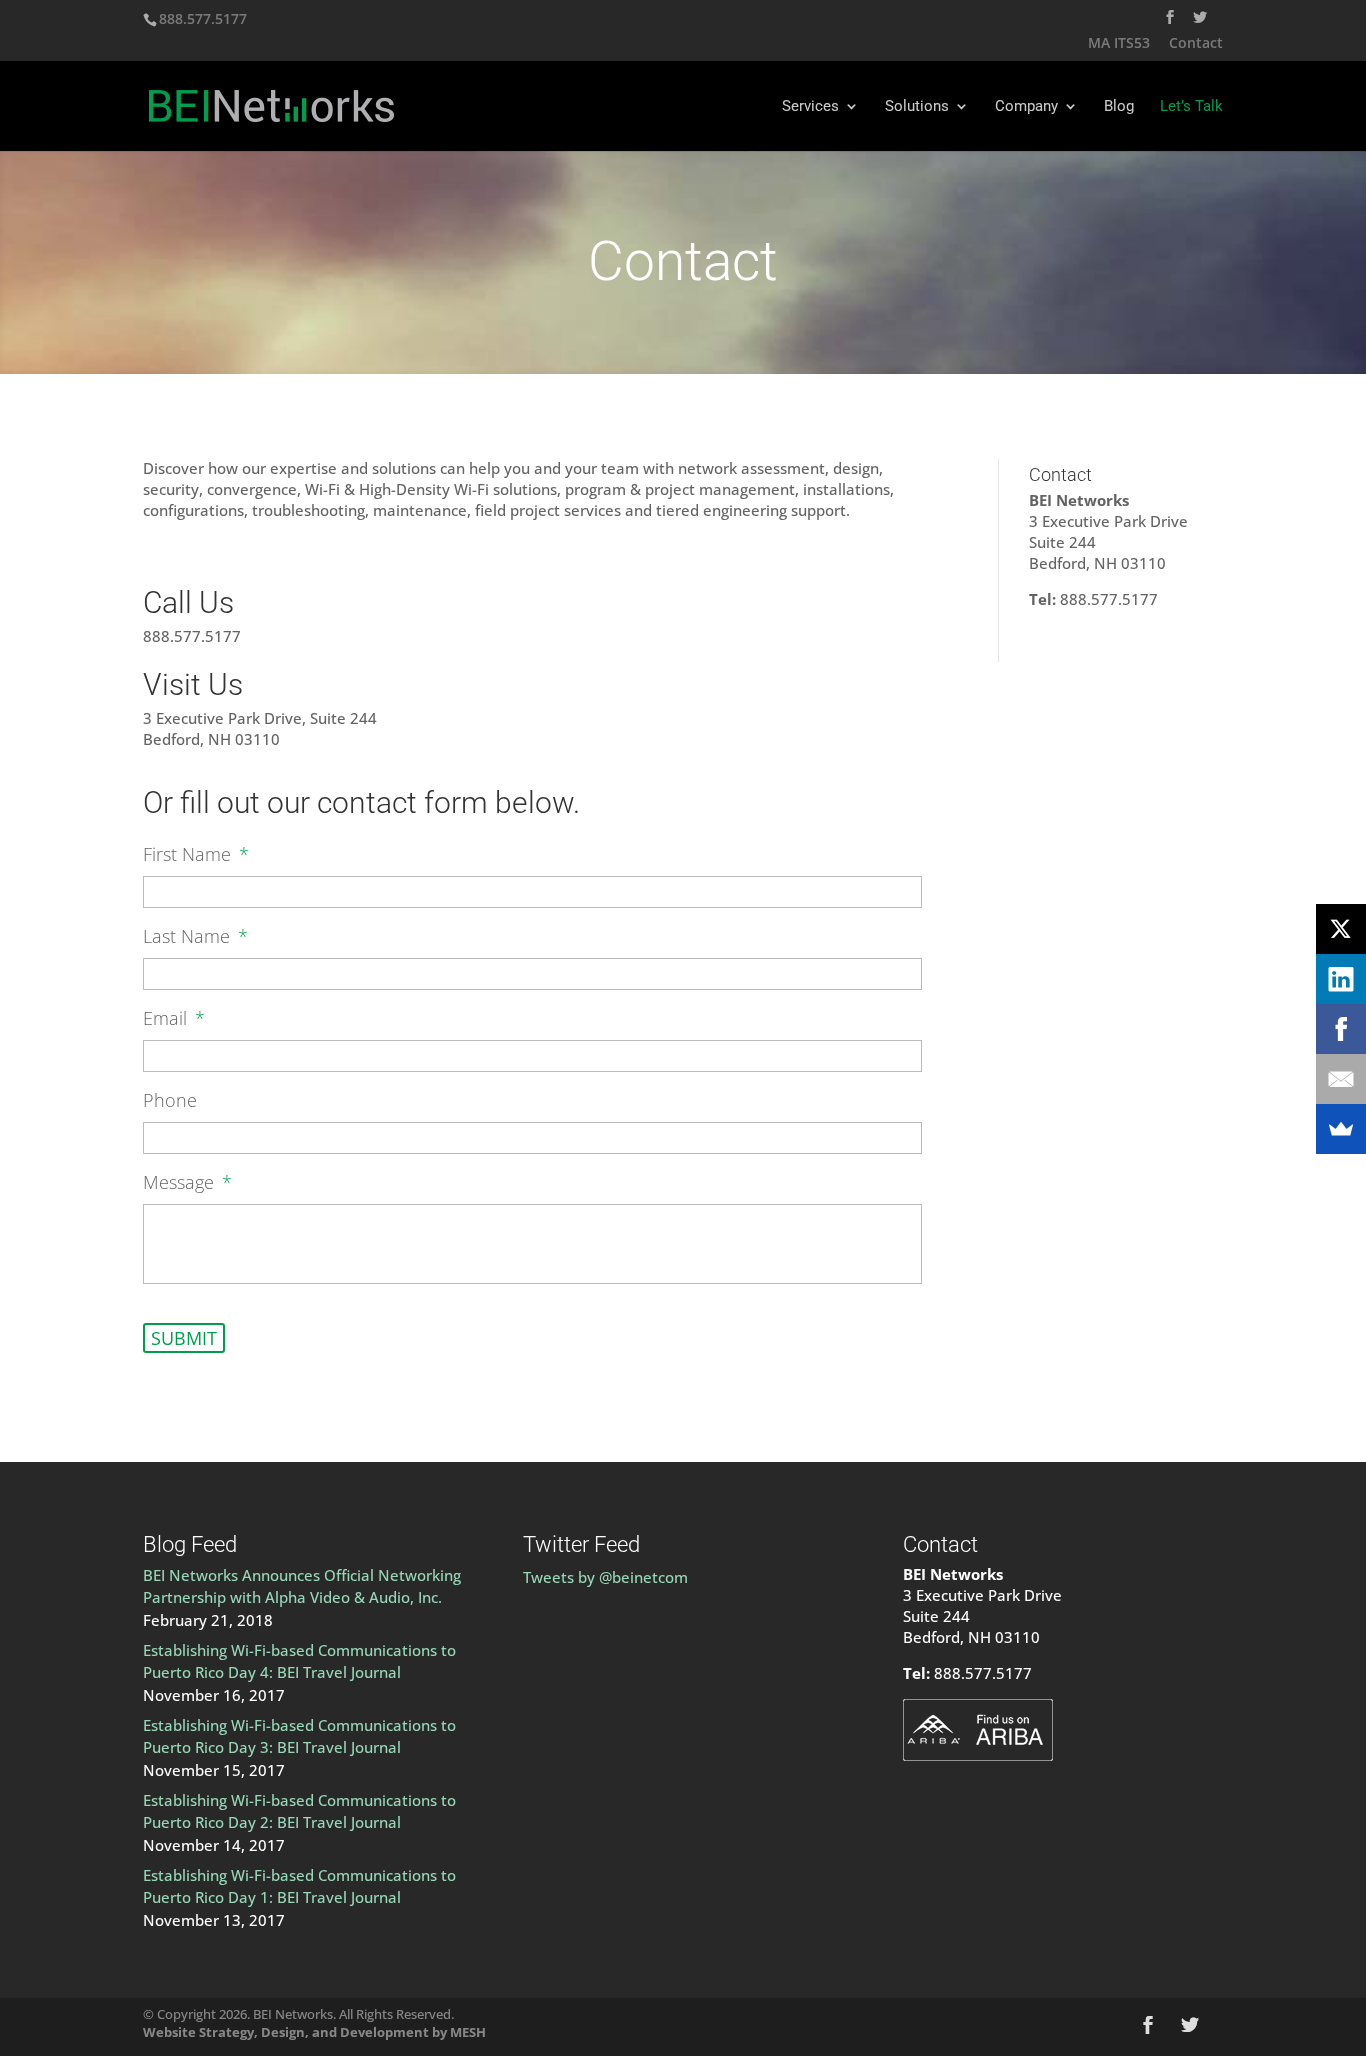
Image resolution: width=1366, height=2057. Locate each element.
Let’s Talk (1191, 107)
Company (1026, 107)
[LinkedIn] (1341, 979)
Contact (1196, 44)
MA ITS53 (1119, 44)
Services (810, 107)
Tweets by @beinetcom (605, 1577)
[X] (1341, 929)
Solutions (917, 107)
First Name (196, 854)
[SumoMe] (1341, 1129)
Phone (170, 1100)
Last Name (195, 936)
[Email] (1341, 1079)
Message (187, 1182)
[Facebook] (1341, 1029)
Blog (1119, 107)
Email (174, 1018)
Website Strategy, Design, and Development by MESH (314, 2032)
